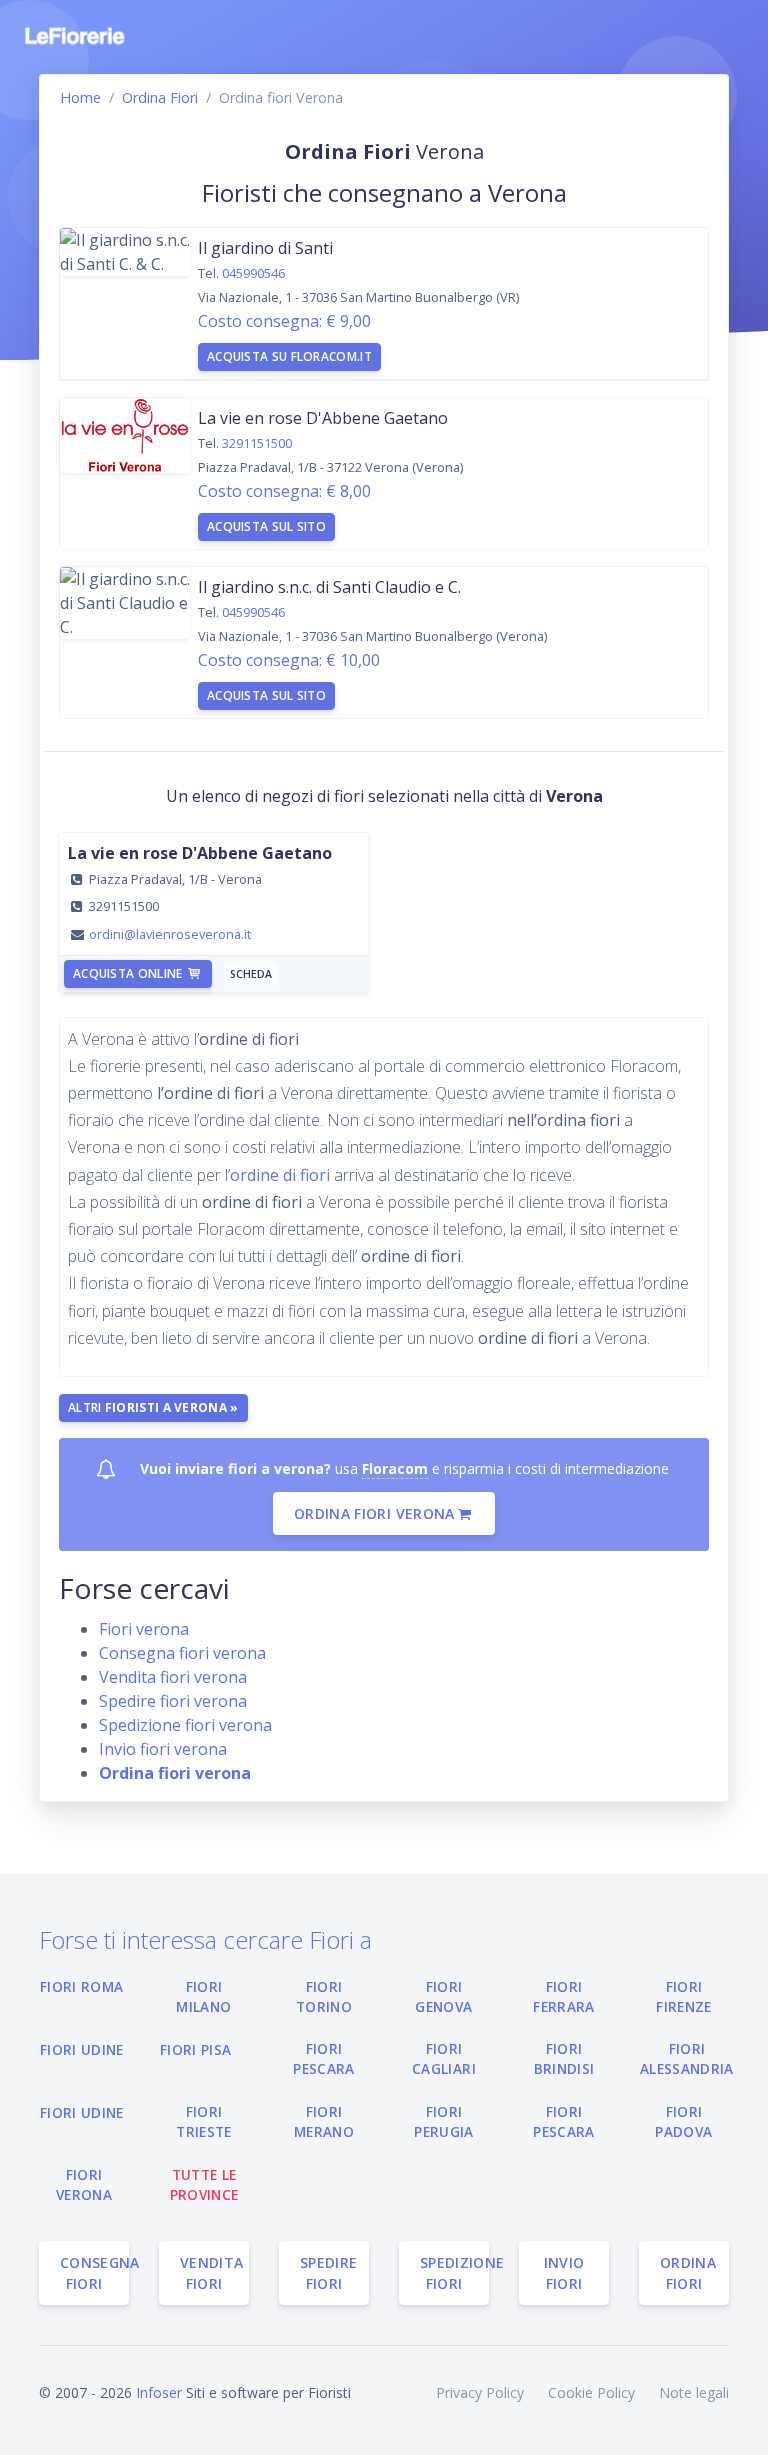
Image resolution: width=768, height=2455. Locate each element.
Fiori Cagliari (444, 2058)
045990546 (253, 273)
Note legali (694, 2392)
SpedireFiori (328, 2273)
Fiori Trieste (203, 2121)
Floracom (395, 1468)
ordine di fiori (282, 1175)
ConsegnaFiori (94, 2273)
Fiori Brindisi (564, 2058)
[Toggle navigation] (716, 36)
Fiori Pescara (323, 2058)
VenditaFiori (211, 2273)
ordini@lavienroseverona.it (170, 934)
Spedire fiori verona (173, 1701)
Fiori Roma (81, 1986)
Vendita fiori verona (173, 1677)
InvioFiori (564, 2273)
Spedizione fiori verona (185, 1725)
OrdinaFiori (688, 2273)
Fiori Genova (443, 1996)
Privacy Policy (480, 2392)
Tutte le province (204, 2184)
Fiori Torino (324, 1996)
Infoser (159, 2392)
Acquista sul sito (266, 526)
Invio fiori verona (163, 1749)
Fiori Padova (683, 2121)
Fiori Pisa (195, 2049)
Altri (153, 1407)
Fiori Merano (324, 2121)
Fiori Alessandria (687, 2058)
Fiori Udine (82, 2049)
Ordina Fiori (160, 97)
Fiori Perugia (443, 2121)
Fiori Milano (203, 1996)
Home (80, 97)
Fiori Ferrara (563, 1996)
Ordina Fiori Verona (374, 1513)
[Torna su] (737, 2424)
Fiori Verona (84, 2184)
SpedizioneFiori (454, 2273)
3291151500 (257, 443)
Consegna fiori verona (182, 1653)
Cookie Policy (591, 2392)
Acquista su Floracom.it (289, 356)
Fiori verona (144, 1629)
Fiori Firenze (683, 1996)
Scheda (251, 974)
